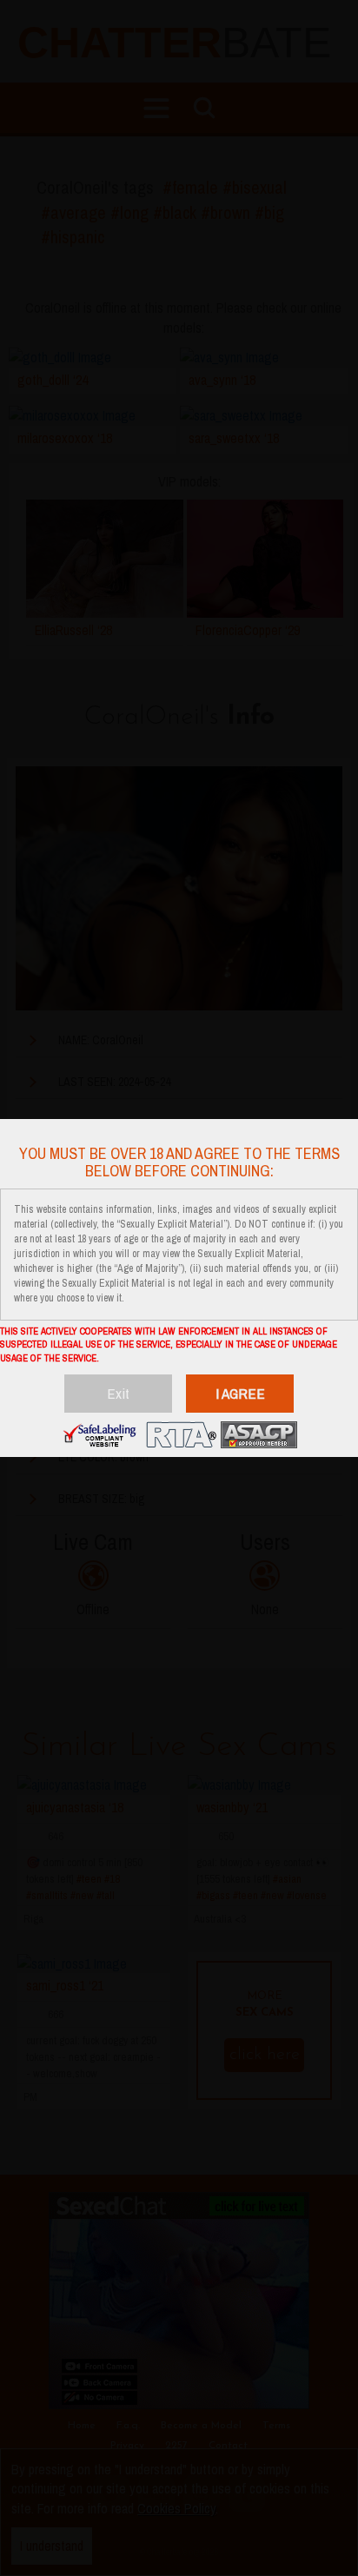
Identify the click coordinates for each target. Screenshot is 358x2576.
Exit (118, 1393)
